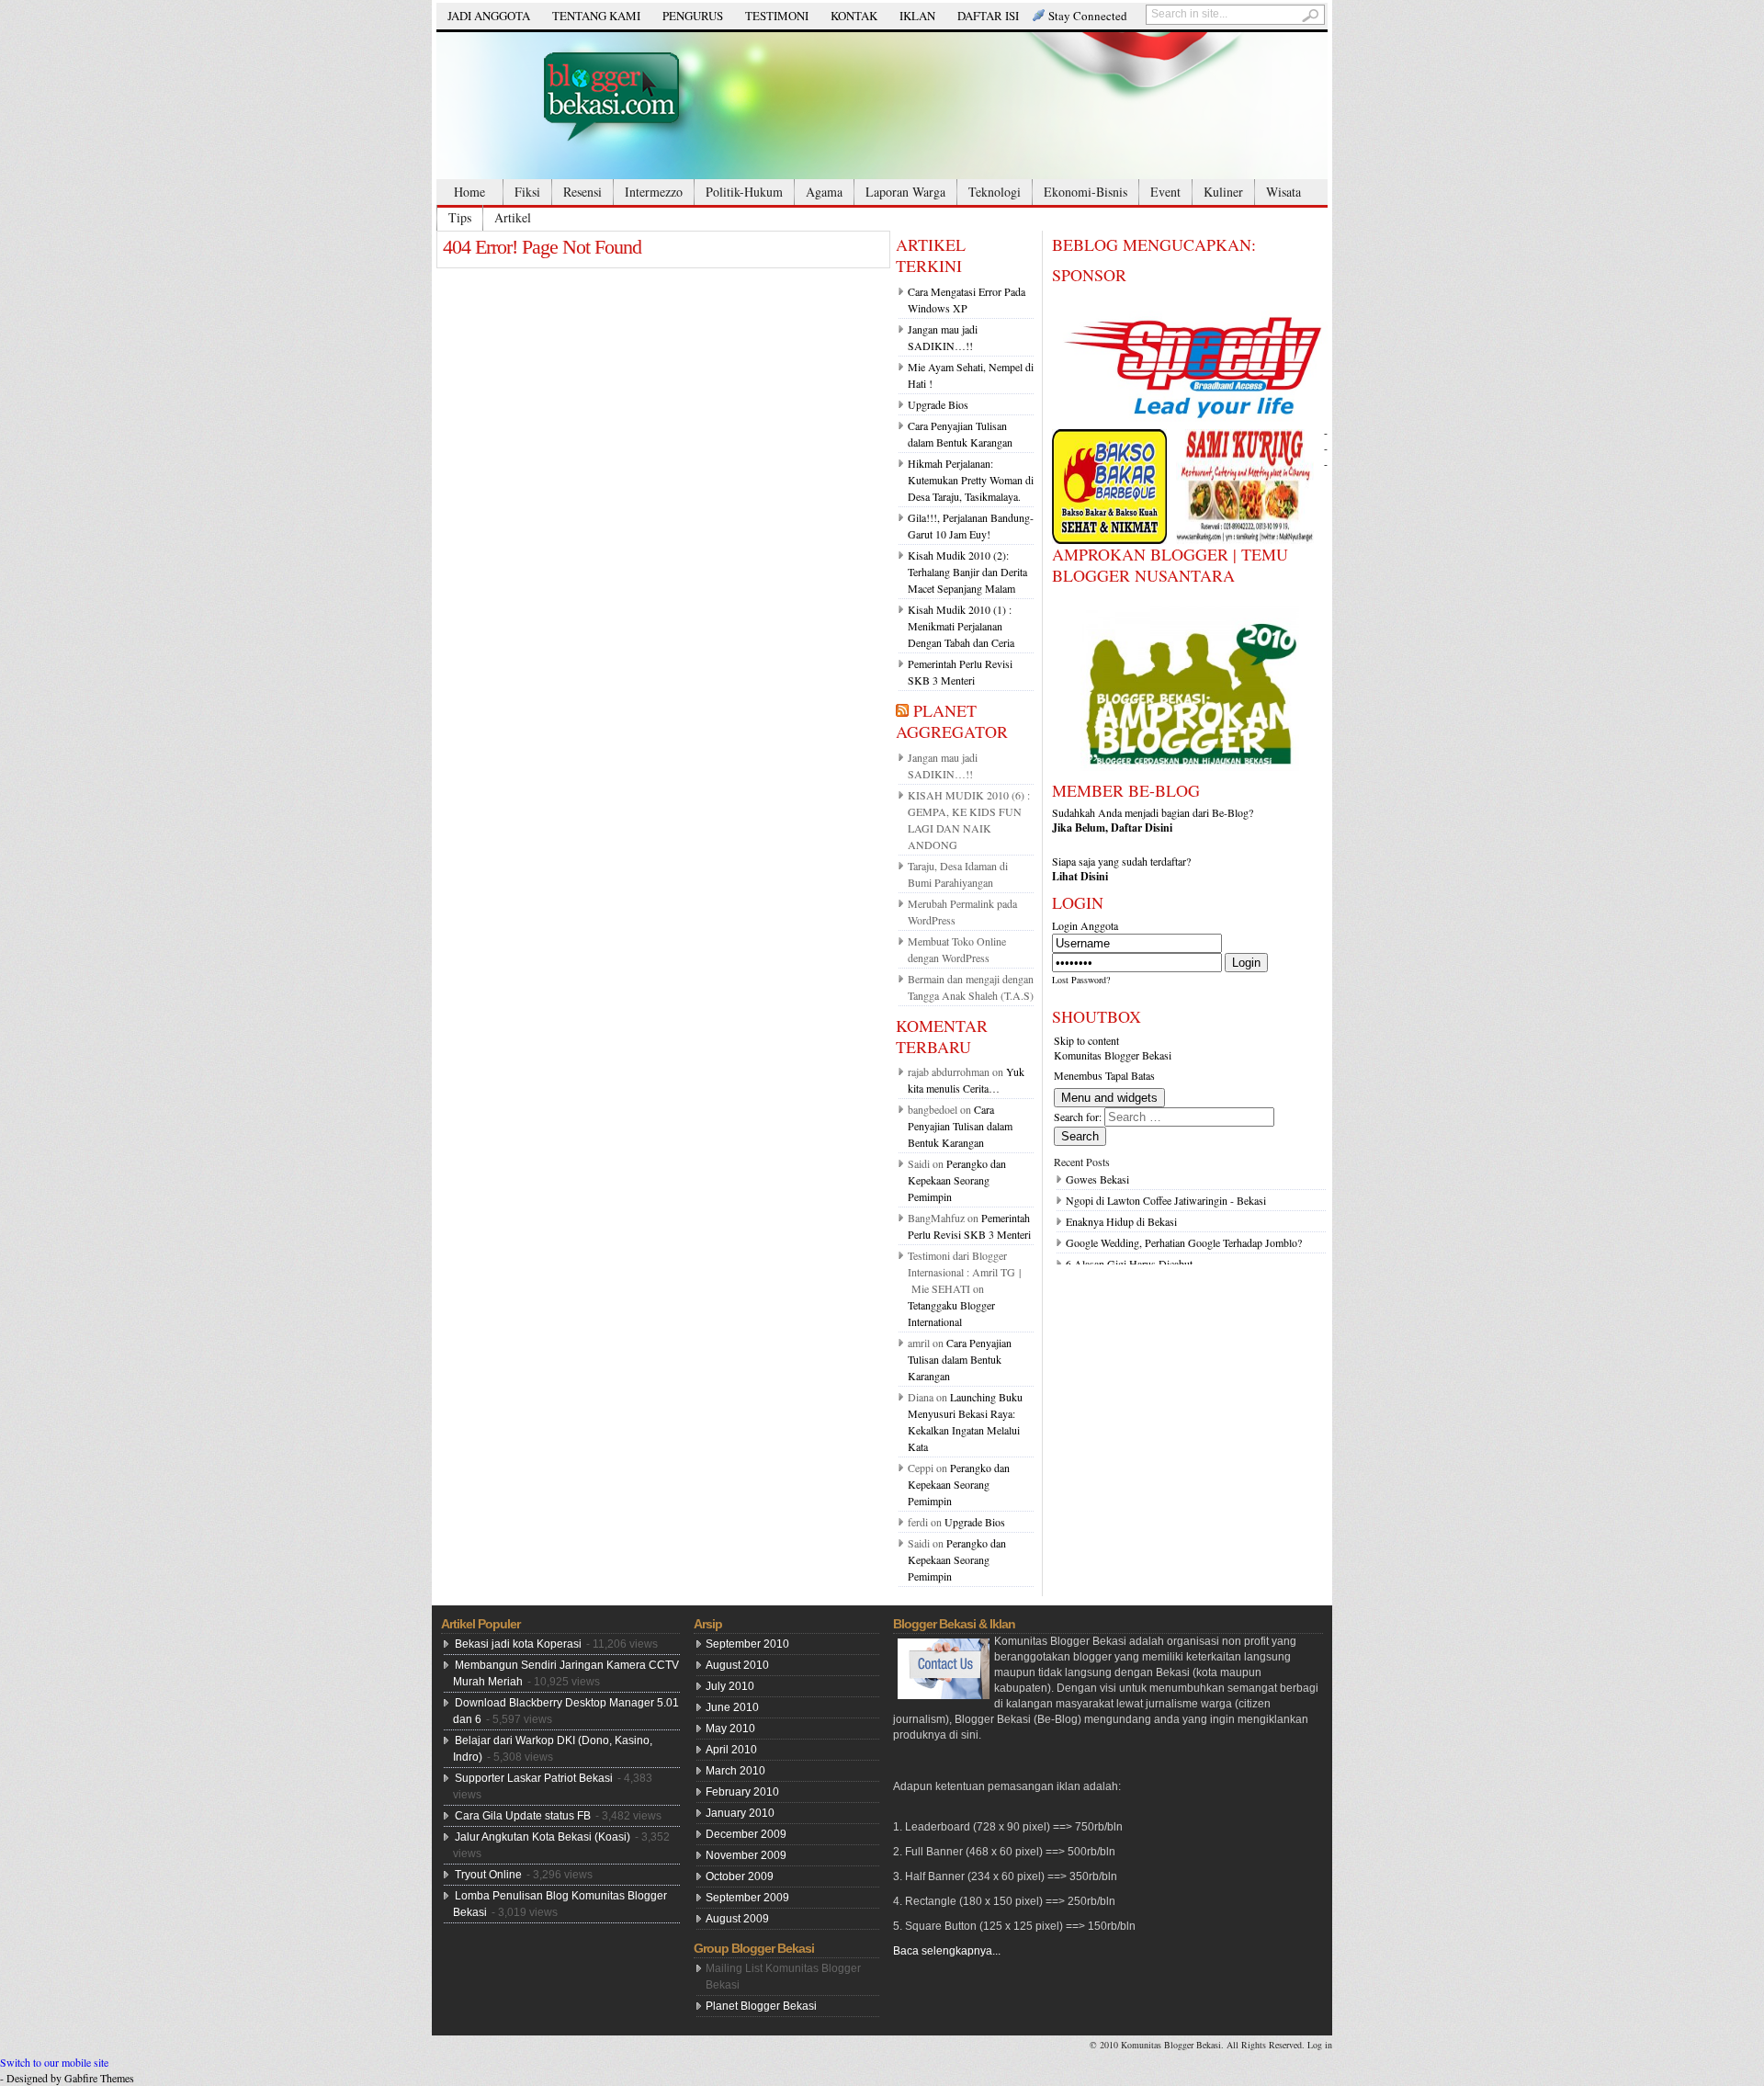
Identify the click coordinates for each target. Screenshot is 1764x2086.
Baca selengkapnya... (947, 1951)
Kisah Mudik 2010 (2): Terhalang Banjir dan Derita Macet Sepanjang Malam (967, 572)
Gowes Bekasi (1097, 1179)
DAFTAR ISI (988, 16)
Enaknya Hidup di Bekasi (1121, 1221)
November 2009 (746, 1855)
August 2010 (737, 1665)
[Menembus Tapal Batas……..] (882, 106)
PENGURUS (693, 16)
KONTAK (854, 16)
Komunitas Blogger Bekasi (1113, 1055)
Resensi (582, 192)
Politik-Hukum (744, 192)
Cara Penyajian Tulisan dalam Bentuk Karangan (960, 1126)
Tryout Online (488, 1875)
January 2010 (740, 1813)
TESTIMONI (777, 16)
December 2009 (746, 1834)
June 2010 (732, 1707)
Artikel (513, 217)
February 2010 (742, 1792)
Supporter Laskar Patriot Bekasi (534, 1778)
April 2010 (731, 1750)
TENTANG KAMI (596, 16)
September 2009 (747, 1898)
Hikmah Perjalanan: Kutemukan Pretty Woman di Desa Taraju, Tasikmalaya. (971, 480)
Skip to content (1086, 1040)
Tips (460, 217)
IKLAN (917, 16)
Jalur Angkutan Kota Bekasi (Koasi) (543, 1837)
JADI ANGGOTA (489, 16)
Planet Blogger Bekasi (761, 2006)
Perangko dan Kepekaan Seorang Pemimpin (957, 1180)
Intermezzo (654, 192)
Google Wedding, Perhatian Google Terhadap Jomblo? (1184, 1242)
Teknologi (995, 192)
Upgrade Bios (938, 404)
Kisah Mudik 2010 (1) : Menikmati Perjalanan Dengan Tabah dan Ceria (961, 626)
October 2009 (740, 1876)
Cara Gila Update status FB (523, 1816)
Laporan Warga (905, 192)
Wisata (1283, 192)
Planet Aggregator (952, 721)
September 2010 (747, 1644)
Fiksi (527, 192)
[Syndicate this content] (902, 710)
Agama (824, 192)
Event (1165, 192)
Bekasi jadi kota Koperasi (518, 1644)
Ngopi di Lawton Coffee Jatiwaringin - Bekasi (1166, 1200)
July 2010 (730, 1686)
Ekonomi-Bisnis (1086, 192)
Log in (1320, 2045)
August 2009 (737, 1919)
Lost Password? (1081, 980)
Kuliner (1223, 192)
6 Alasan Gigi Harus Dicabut (1129, 1264)
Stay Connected (1088, 16)
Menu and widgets (1109, 1098)
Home (469, 192)
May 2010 (730, 1729)
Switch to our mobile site (54, 2062)
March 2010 (735, 1771)
